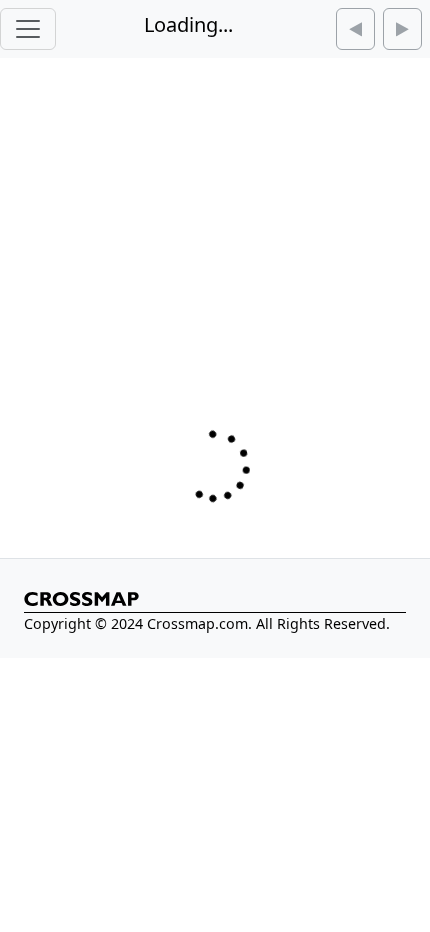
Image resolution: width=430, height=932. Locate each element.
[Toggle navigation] (28, 29)
